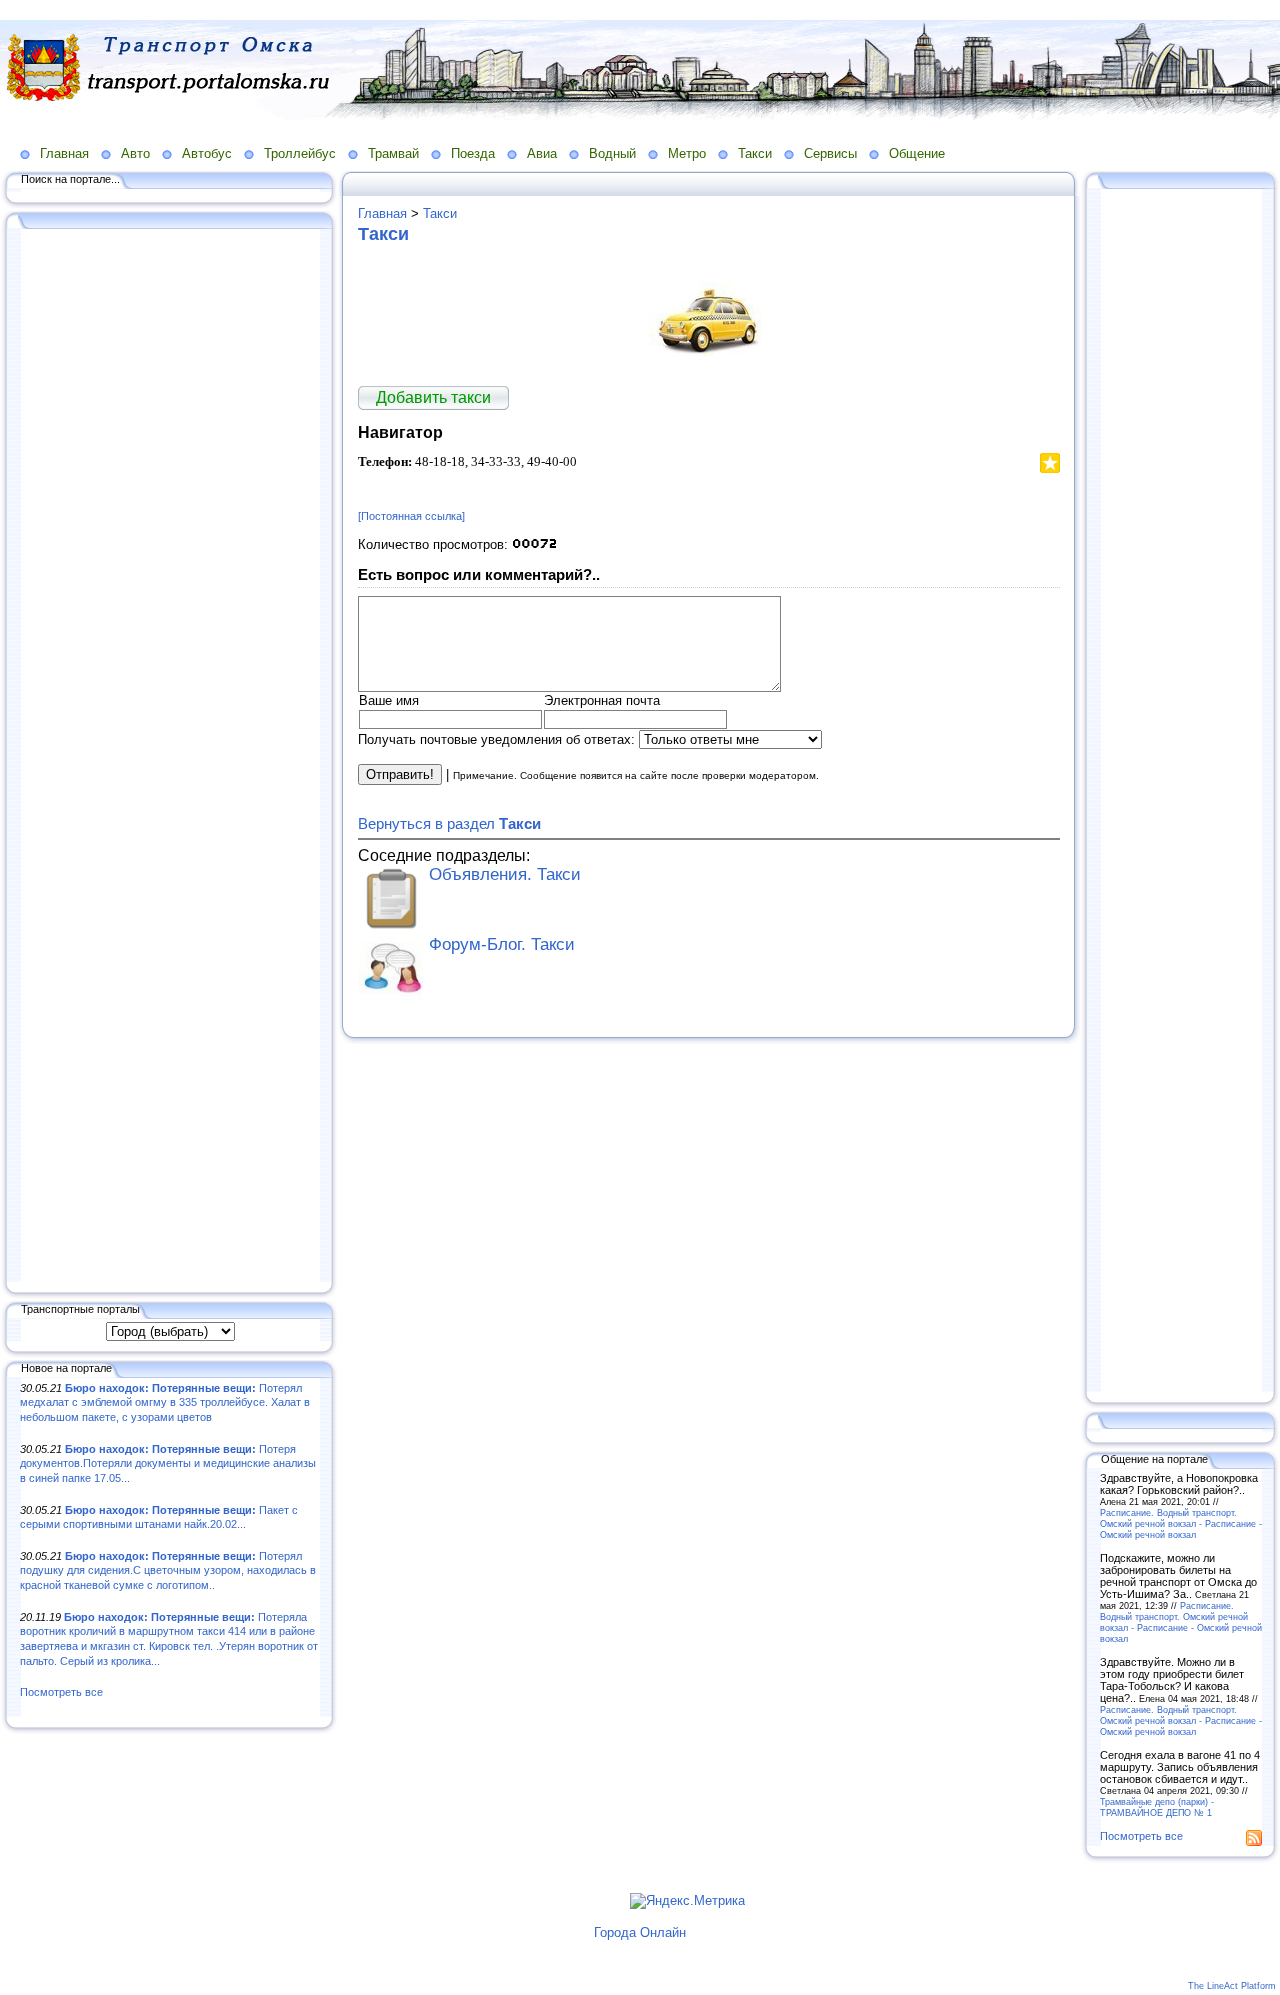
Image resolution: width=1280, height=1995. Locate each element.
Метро (687, 153)
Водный (612, 153)
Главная (64, 153)
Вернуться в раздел (449, 823)
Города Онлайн (640, 1932)
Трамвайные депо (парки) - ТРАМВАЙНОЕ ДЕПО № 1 (1157, 1807)
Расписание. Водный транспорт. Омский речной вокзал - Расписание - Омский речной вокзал (1181, 1523)
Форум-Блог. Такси (502, 944)
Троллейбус (300, 153)
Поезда (473, 153)
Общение (917, 153)
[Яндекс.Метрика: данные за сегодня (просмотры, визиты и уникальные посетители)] (687, 1901)
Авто (135, 153)
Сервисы (830, 153)
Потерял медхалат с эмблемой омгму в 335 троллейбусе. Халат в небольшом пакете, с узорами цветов (165, 1402)
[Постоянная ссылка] (411, 516)
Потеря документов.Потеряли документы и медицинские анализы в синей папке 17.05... (168, 1463)
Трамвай (393, 153)
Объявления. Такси (505, 874)
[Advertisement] (170, 757)
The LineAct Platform (1232, 1986)
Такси (755, 153)
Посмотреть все (61, 1692)
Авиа (542, 153)
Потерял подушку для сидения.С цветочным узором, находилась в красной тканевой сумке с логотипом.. (168, 1570)
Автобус (207, 153)
